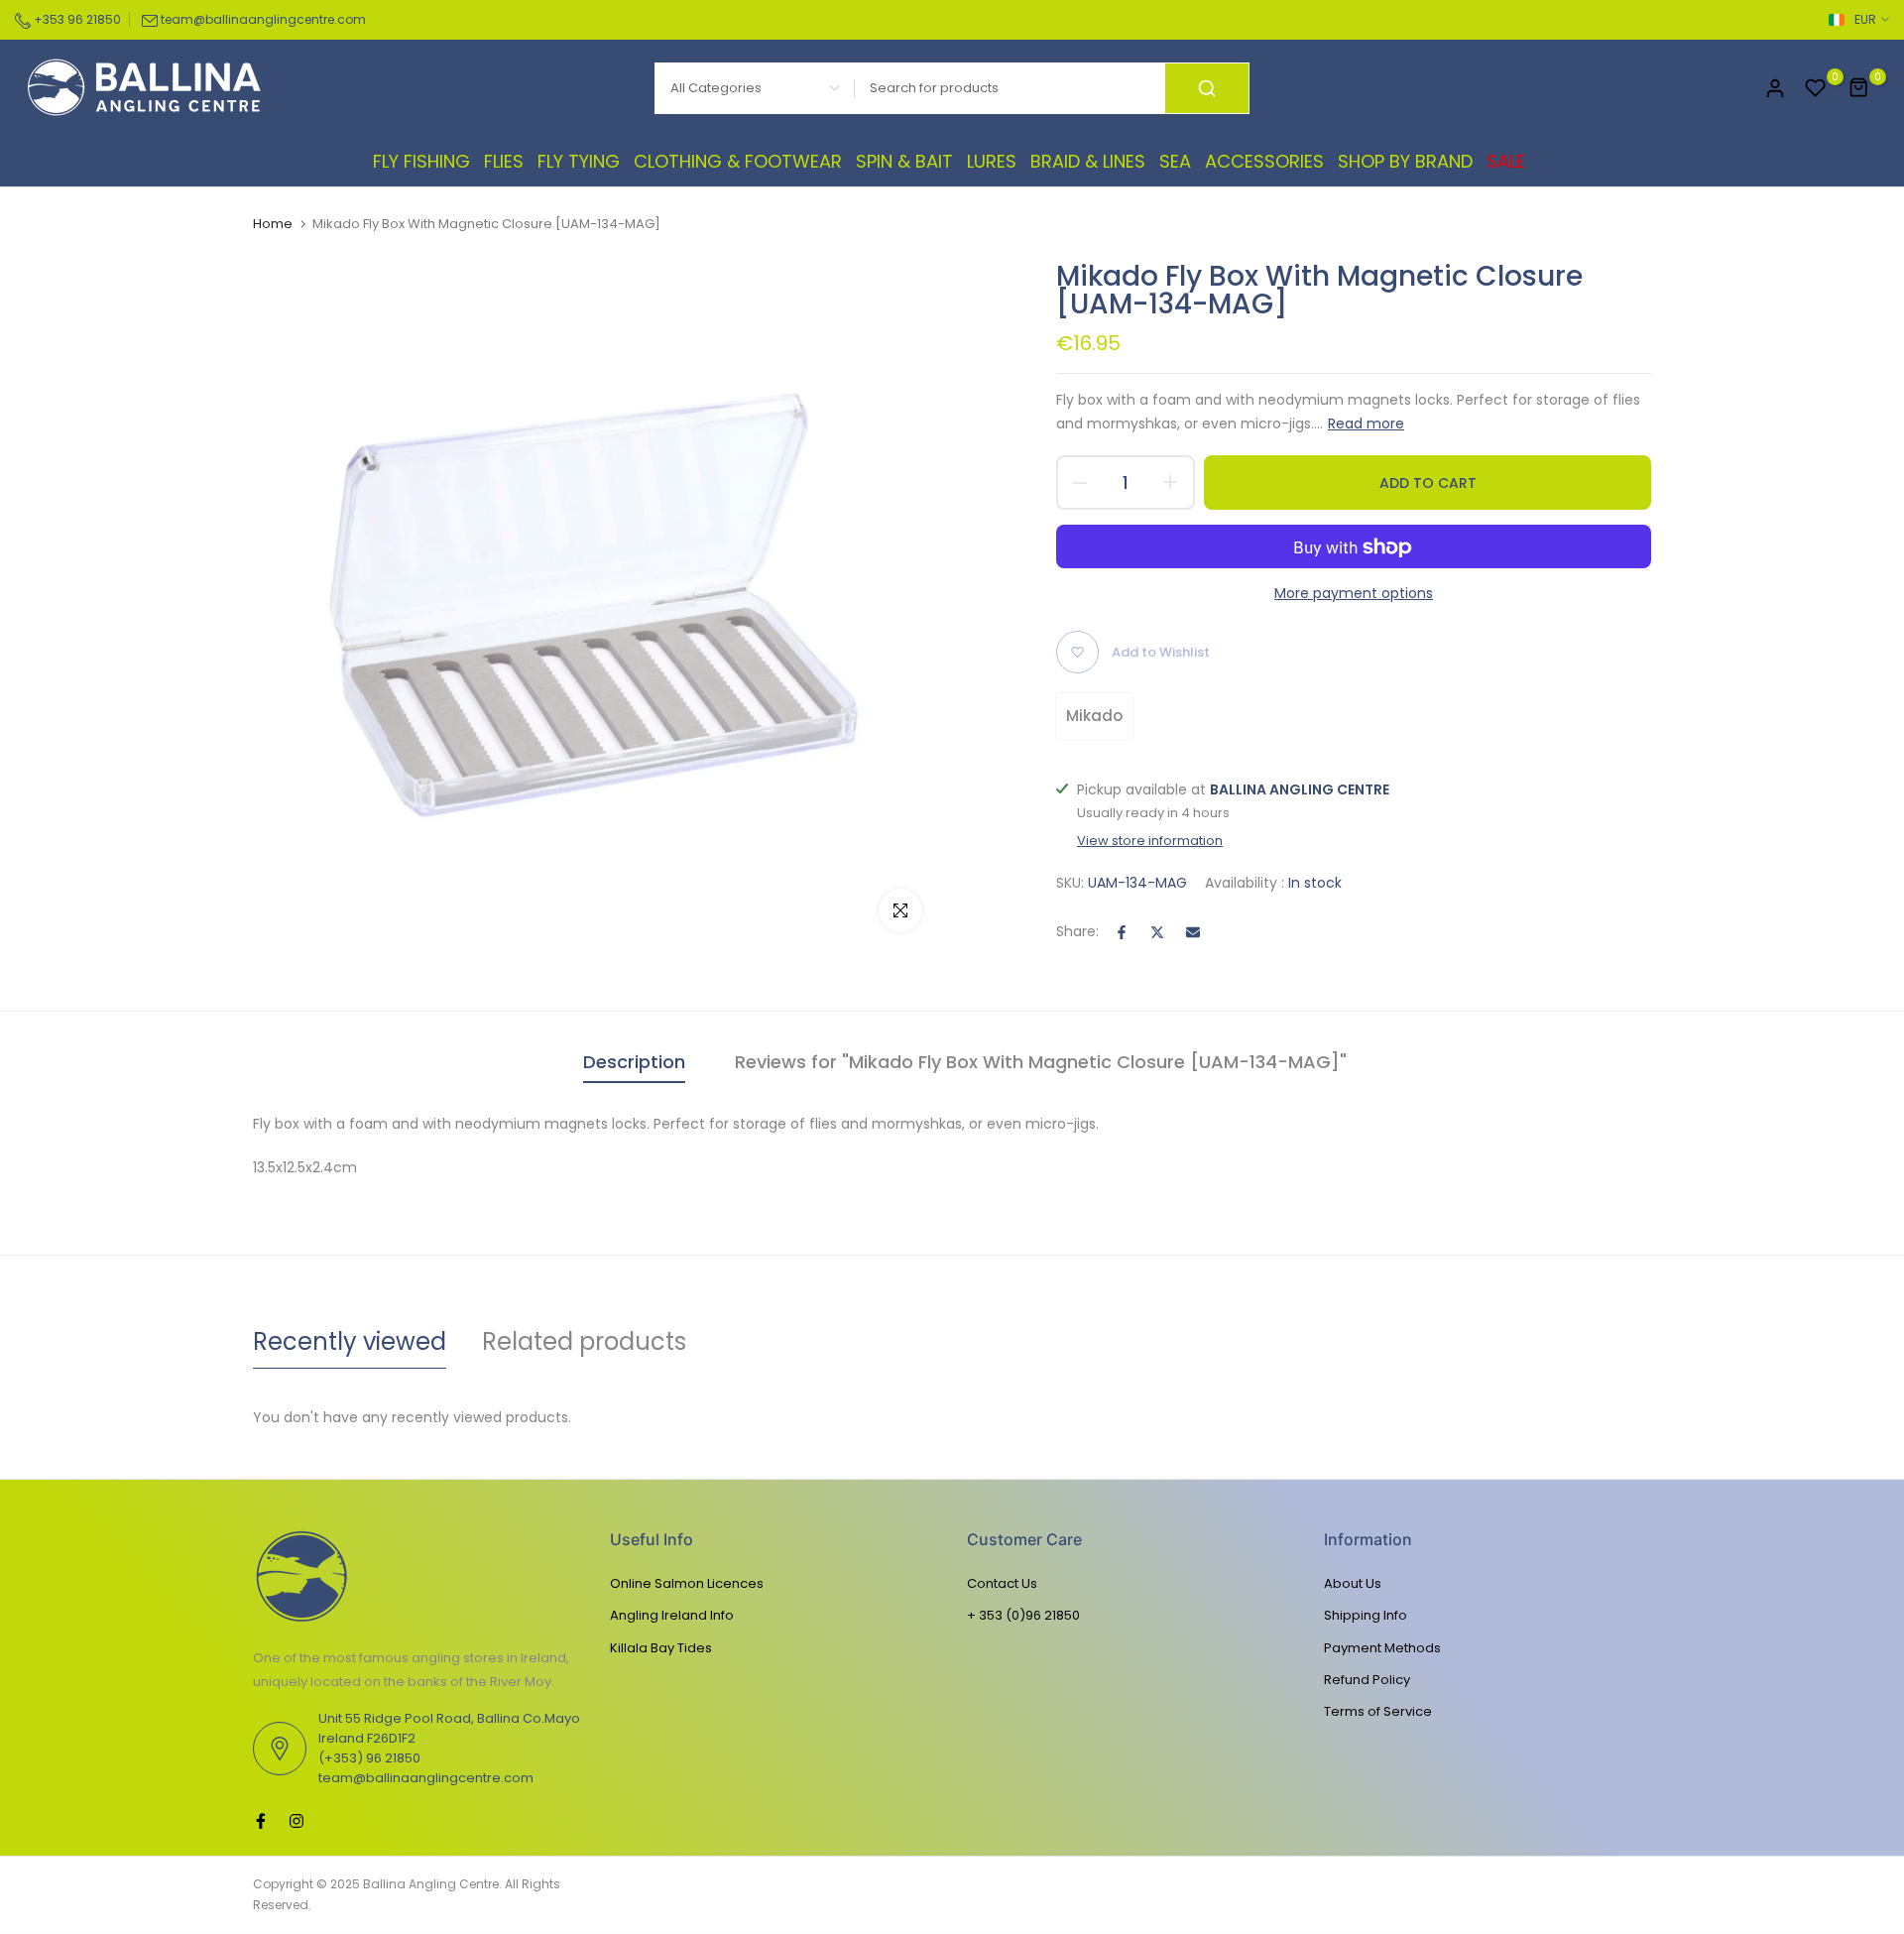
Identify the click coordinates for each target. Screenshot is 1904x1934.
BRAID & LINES (1088, 161)
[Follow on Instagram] (297, 1821)
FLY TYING (579, 161)
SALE (1506, 161)
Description (634, 1062)
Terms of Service (1378, 1711)
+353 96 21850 (76, 19)
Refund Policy (1367, 1680)
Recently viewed (350, 1341)
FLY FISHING (421, 161)
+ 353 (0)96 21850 (1023, 1615)
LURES (992, 161)
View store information (1150, 841)
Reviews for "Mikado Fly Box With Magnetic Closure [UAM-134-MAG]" (1041, 1062)
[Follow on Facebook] (261, 1821)
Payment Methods (1382, 1648)
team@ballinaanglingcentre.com (263, 19)
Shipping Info (1366, 1615)
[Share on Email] (1193, 932)
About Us (1353, 1583)
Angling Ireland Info (672, 1615)
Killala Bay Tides (661, 1648)
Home (273, 224)
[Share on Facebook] (1122, 932)
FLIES (504, 161)
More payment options (1354, 594)
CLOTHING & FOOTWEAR (738, 161)
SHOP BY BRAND (1405, 161)
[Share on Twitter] (1157, 932)
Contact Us (1002, 1583)
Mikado (1094, 716)
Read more (1366, 423)
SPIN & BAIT (904, 161)
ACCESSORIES (1264, 161)
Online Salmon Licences (687, 1583)
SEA (1175, 161)
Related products (584, 1341)
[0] (1816, 88)
